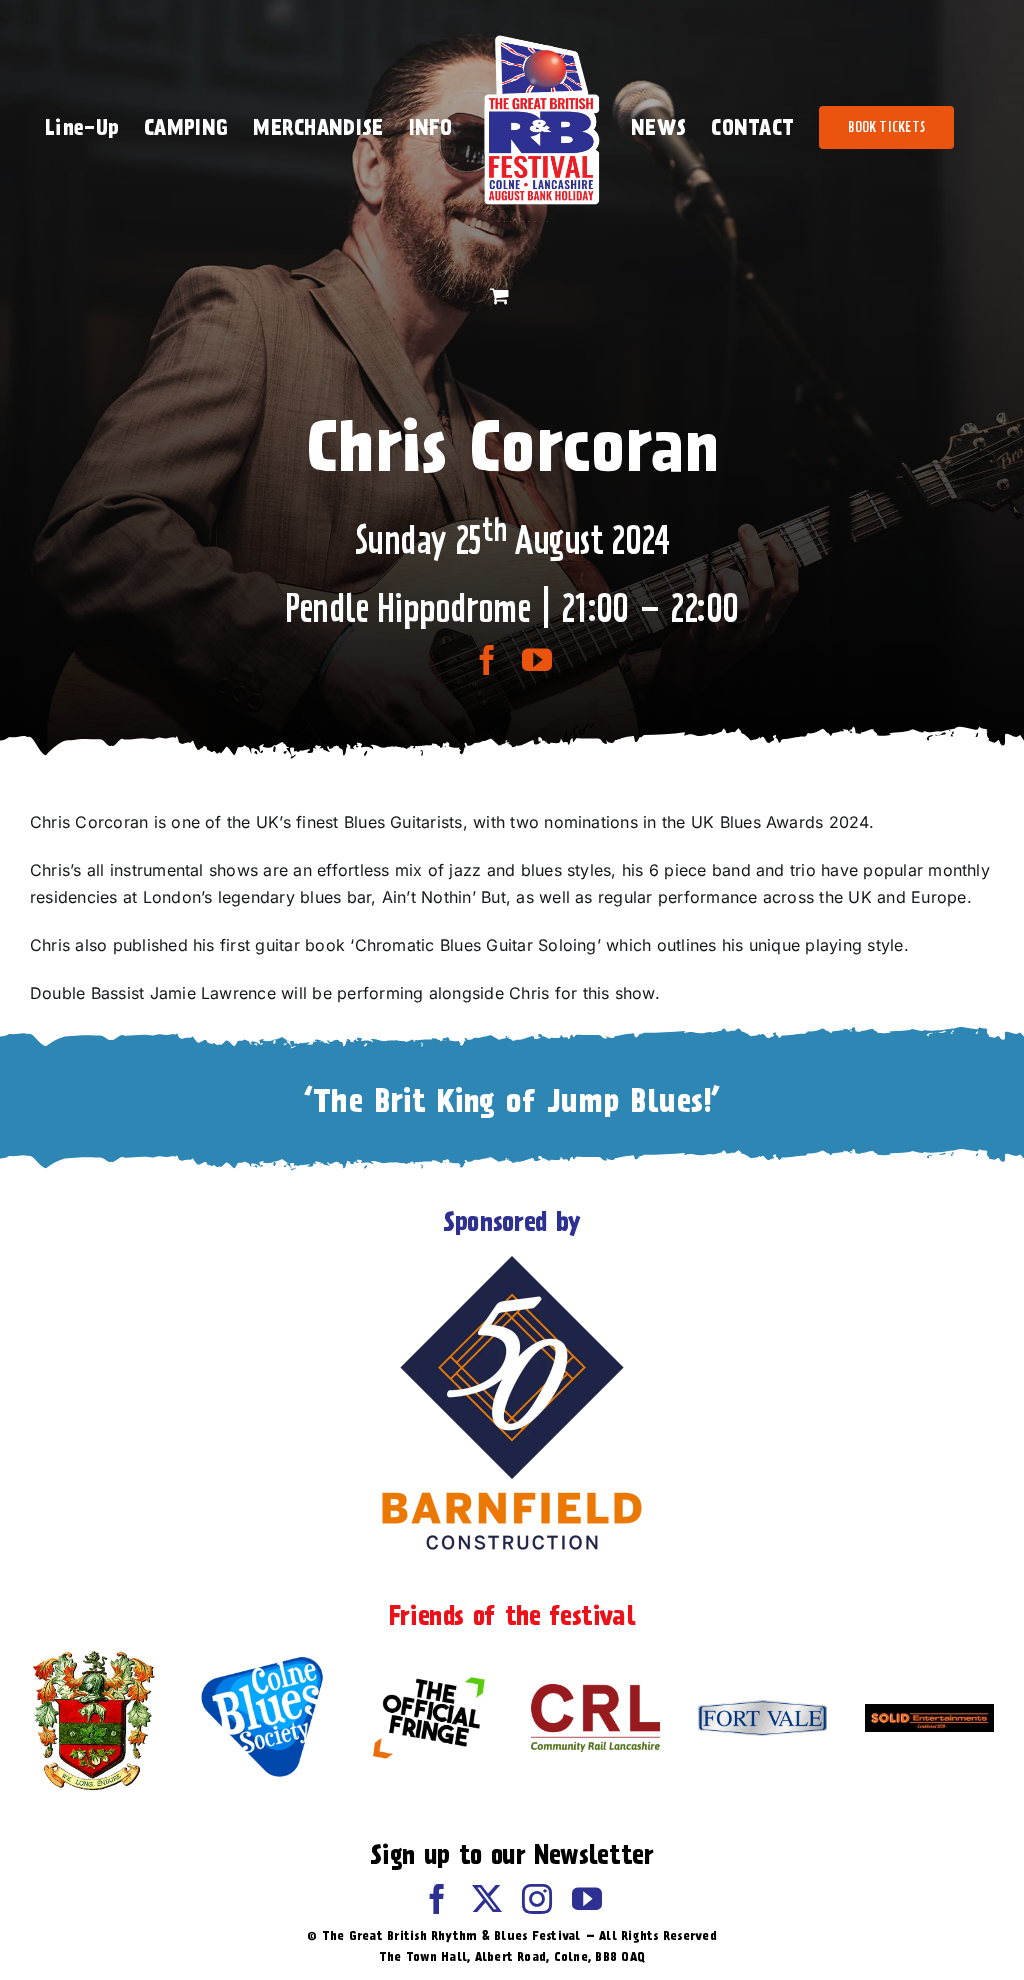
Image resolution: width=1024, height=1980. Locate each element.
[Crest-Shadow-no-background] (94, 1653)
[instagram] (537, 1899)
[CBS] (261, 1662)
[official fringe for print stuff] (428, 1666)
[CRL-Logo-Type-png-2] (595, 1692)
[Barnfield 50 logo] (512, 1260)
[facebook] (487, 660)
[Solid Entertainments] (929, 1712)
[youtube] (537, 660)
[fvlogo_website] (762, 1708)
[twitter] (487, 1899)
